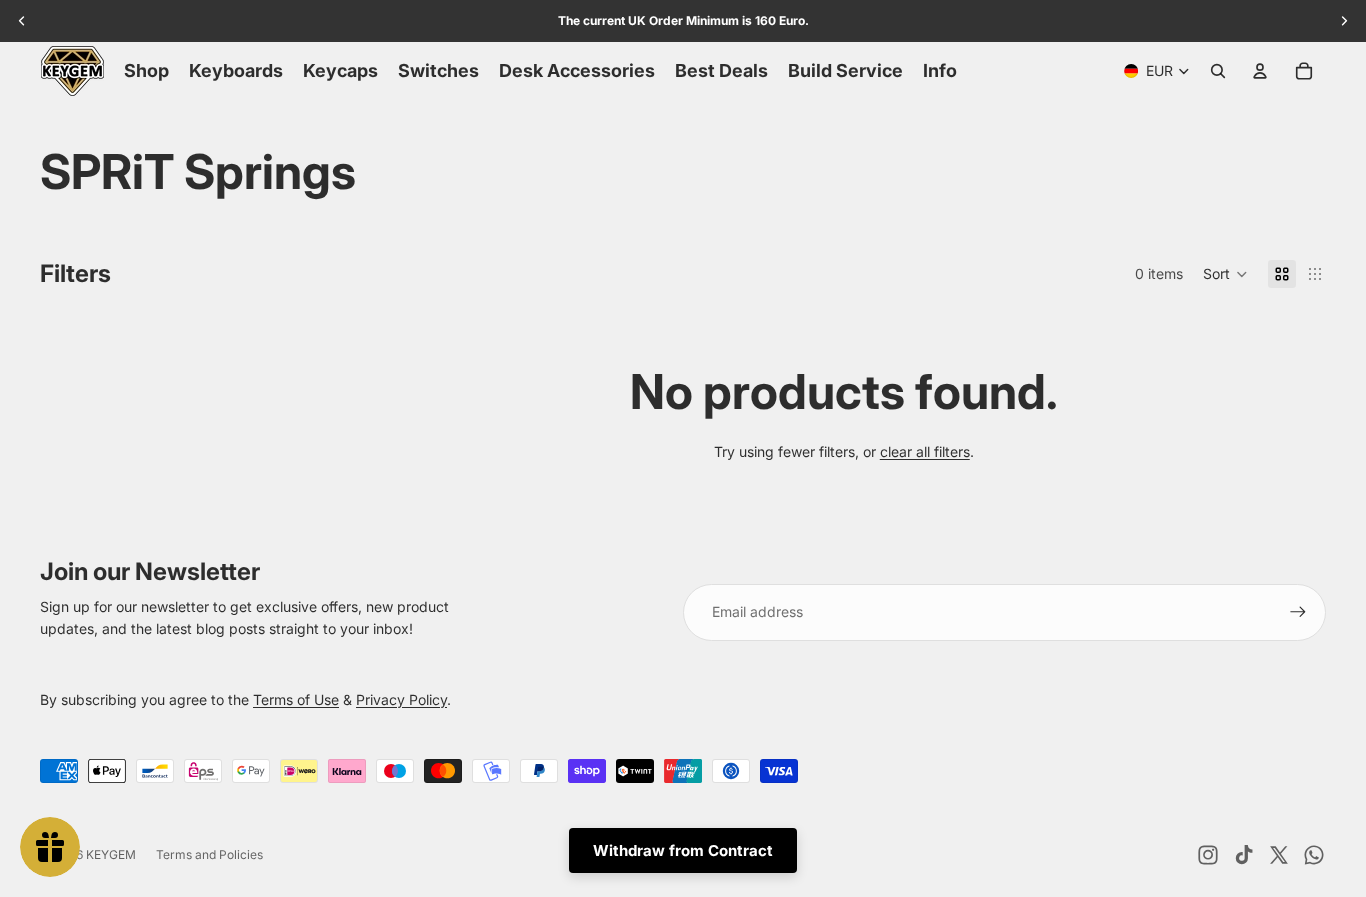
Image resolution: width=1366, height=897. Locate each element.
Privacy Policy (401, 699)
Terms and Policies (209, 854)
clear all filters (925, 451)
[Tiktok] (1244, 855)
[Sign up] (1298, 612)
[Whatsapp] (1314, 855)
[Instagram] (1208, 855)
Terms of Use (296, 699)
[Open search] (1218, 71)
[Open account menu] (1260, 71)
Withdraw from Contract (683, 850)
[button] (1225, 274)
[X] (1279, 855)
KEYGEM (111, 854)
